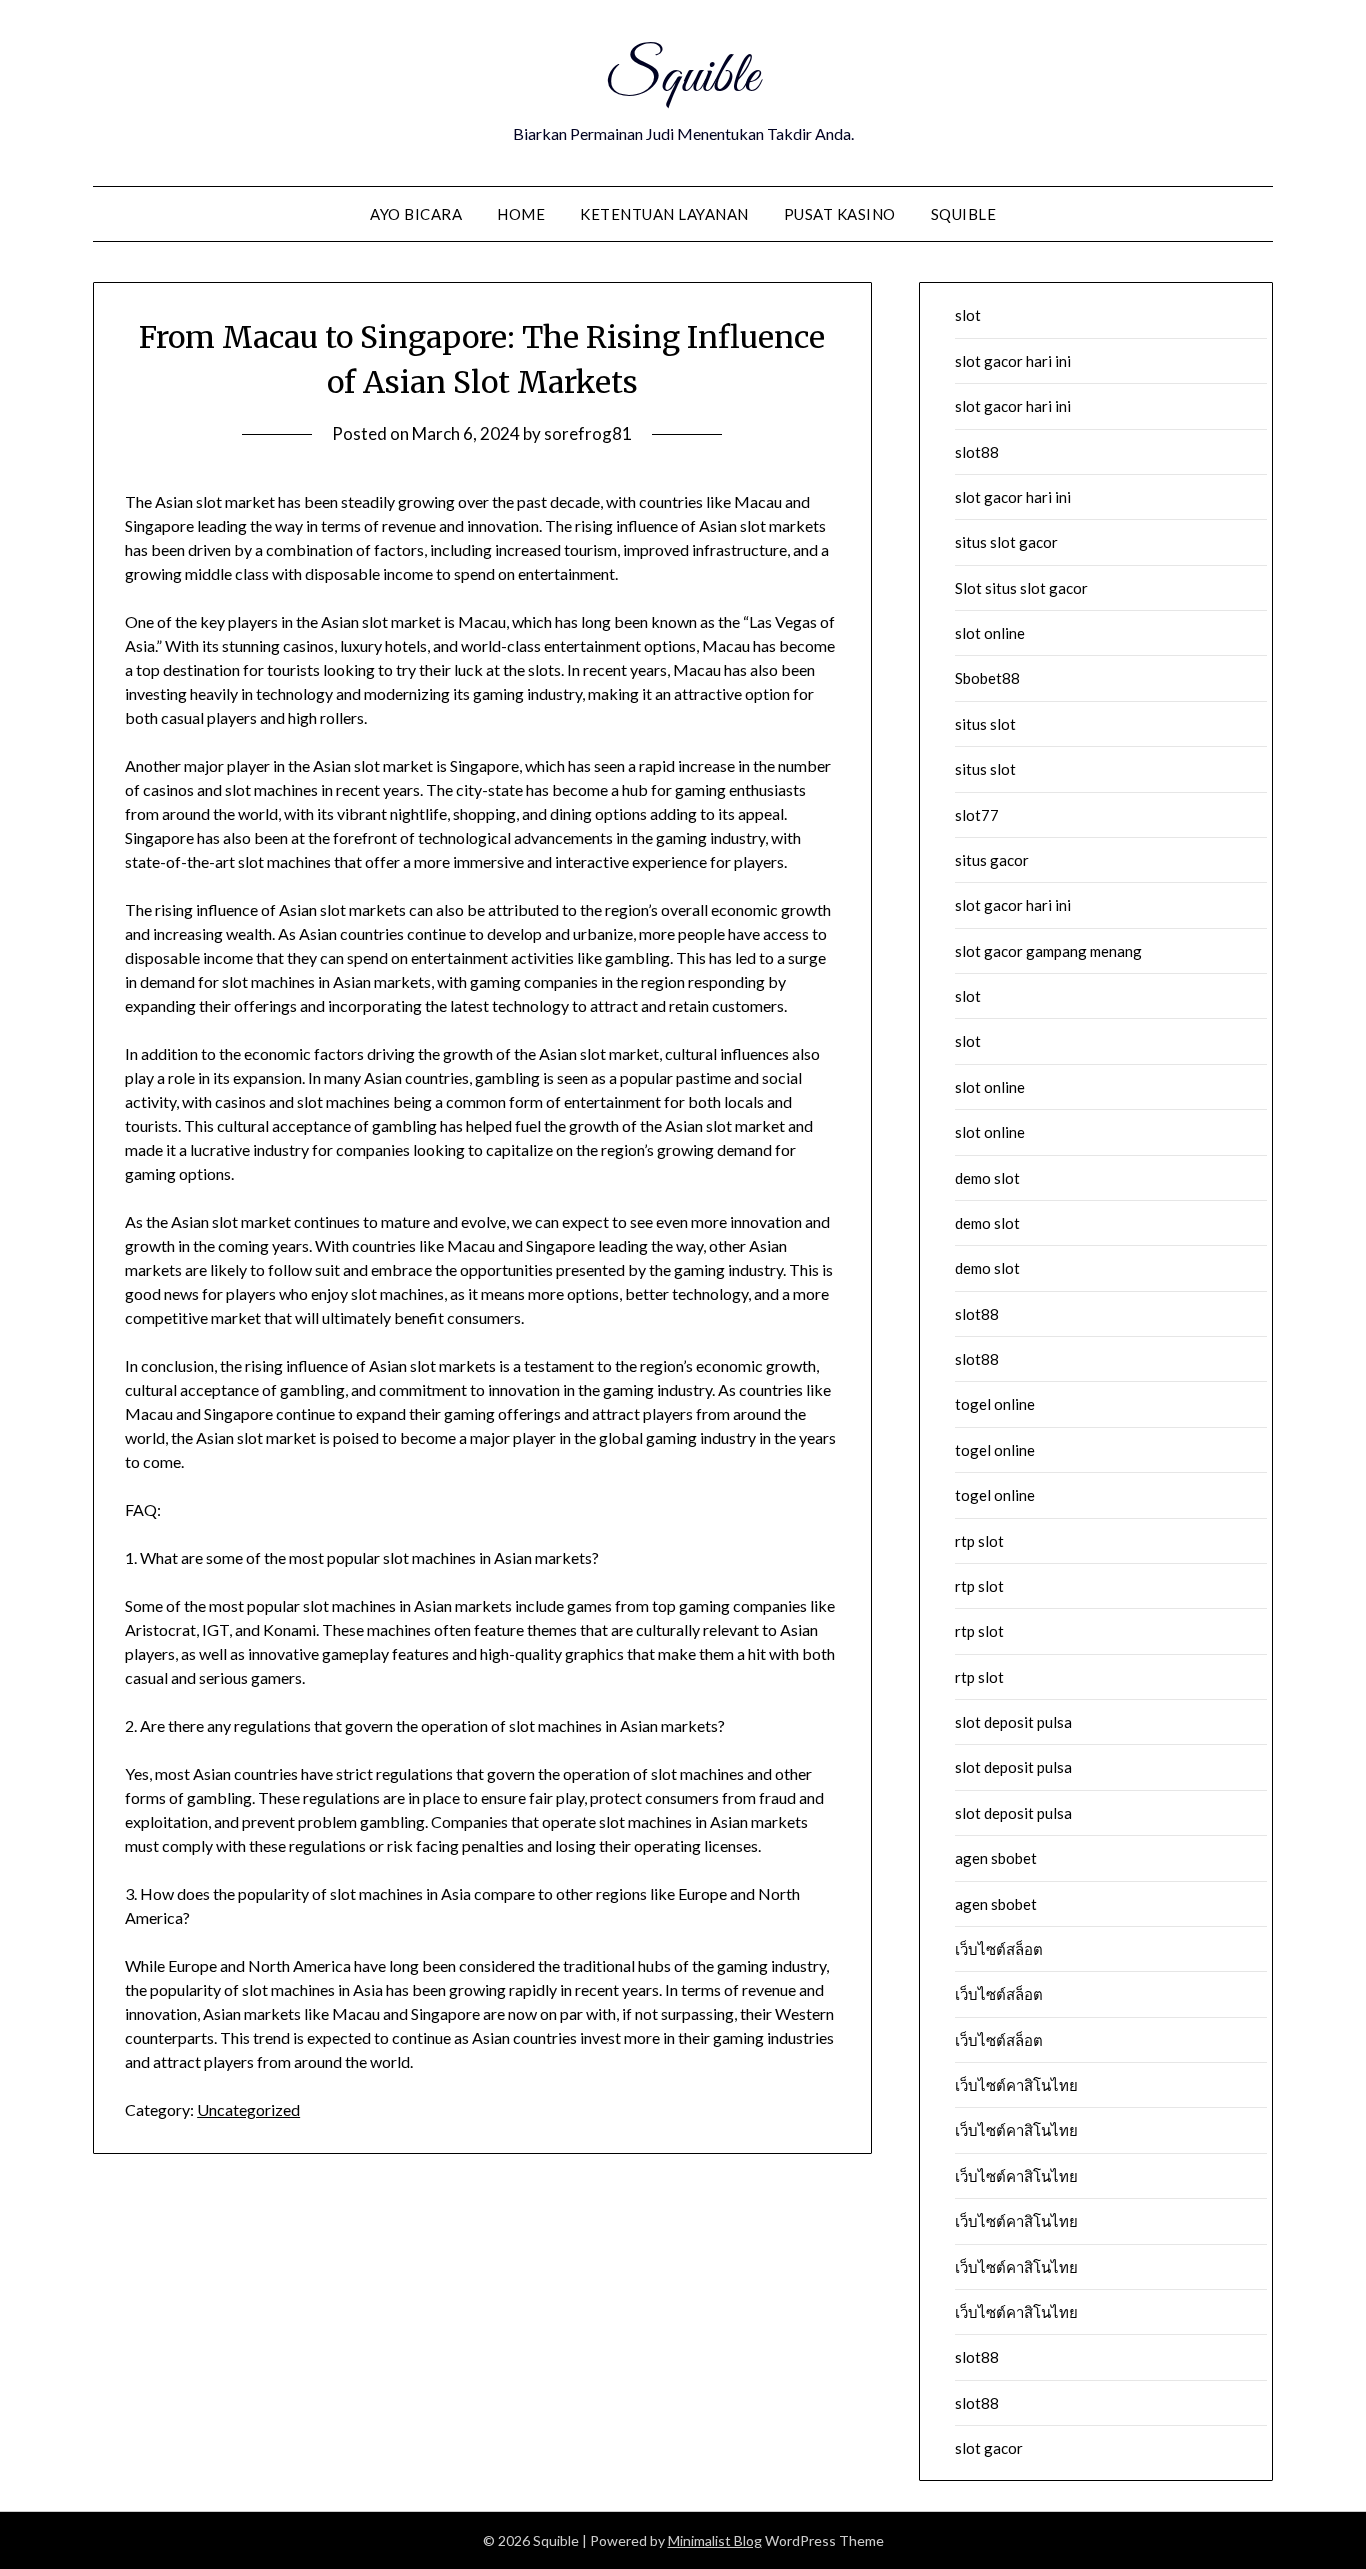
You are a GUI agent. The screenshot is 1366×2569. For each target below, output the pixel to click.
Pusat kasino (840, 214)
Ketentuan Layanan (664, 214)
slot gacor (989, 2448)
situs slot (985, 724)
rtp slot (979, 1541)
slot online (990, 633)
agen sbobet (996, 1858)
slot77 (977, 815)
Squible (683, 78)
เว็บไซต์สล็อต (999, 1949)
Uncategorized (248, 2109)
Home (521, 214)
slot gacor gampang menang (1048, 951)
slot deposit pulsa (1013, 1722)
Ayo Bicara (416, 214)
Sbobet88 (987, 678)
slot (968, 315)
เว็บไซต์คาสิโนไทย (1016, 2085)
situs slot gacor (1006, 542)
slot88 (977, 452)
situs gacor (992, 860)
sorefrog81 (588, 433)
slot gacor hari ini (1013, 361)
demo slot (987, 1178)
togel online (995, 1404)
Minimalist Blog (715, 2540)
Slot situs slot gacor (1021, 588)
